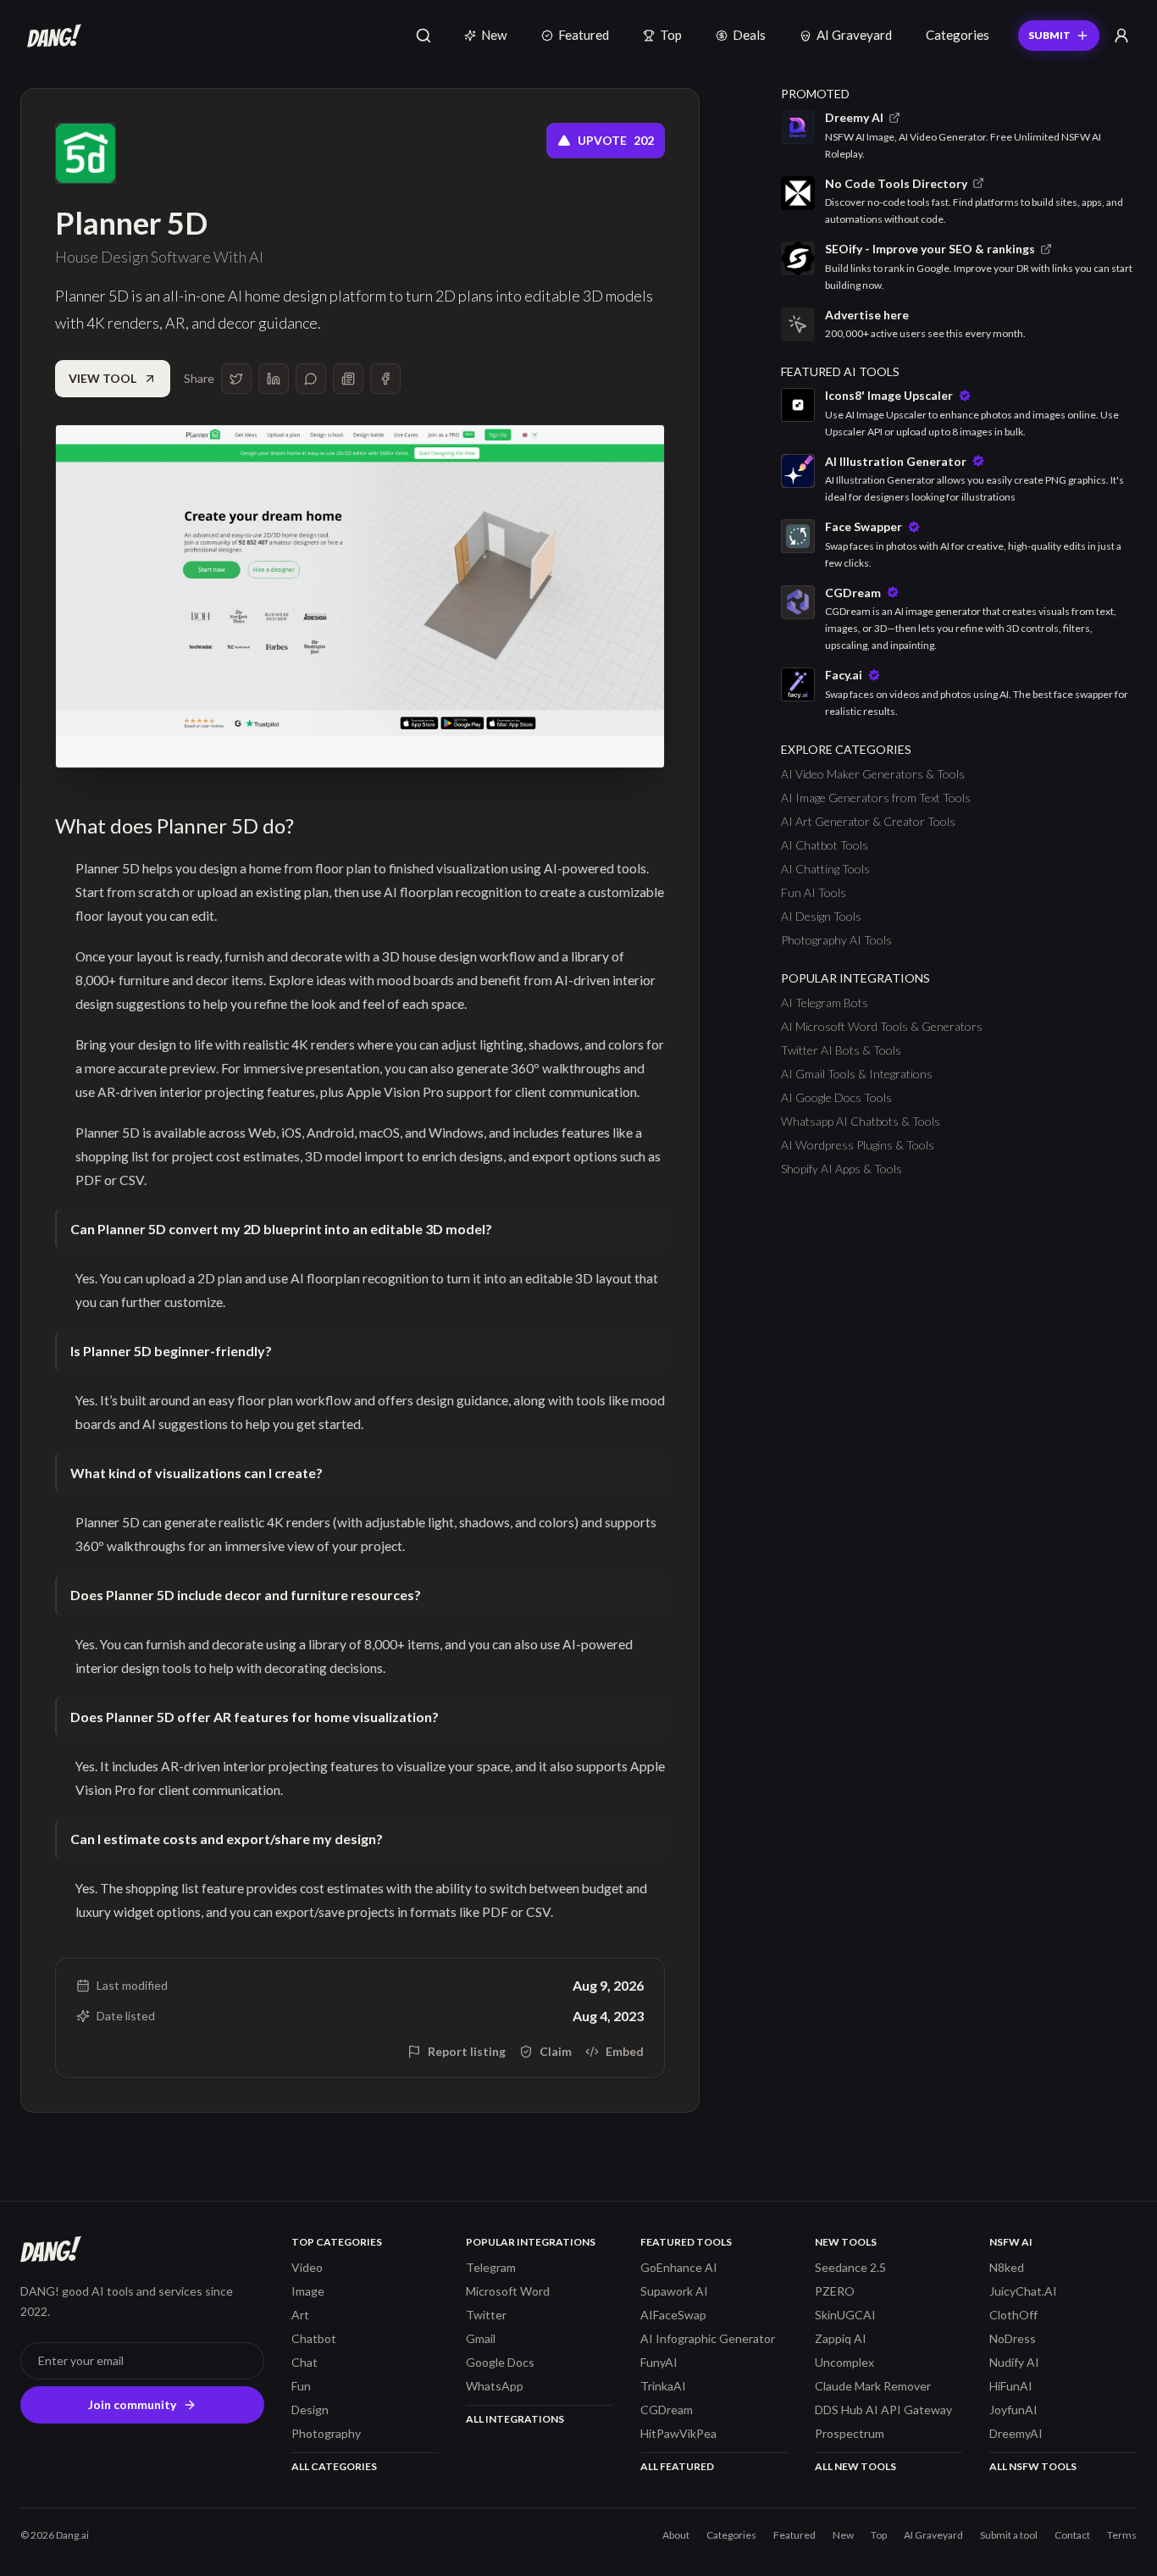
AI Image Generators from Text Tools (876, 798)
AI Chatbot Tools (825, 845)
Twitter (486, 2315)
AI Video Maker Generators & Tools (873, 774)
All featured (677, 2466)
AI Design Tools (821, 916)
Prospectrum (850, 2433)
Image (308, 2291)
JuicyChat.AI (1023, 2291)
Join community (132, 2404)
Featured (584, 35)
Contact (1072, 2535)
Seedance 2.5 (850, 2267)
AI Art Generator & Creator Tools (868, 821)
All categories (334, 2466)
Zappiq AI (841, 2338)
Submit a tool (1009, 2535)
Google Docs (500, 2362)
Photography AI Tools (836, 940)
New (494, 35)
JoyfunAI (1013, 2410)
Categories (958, 35)
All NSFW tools (1033, 2466)
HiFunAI (1011, 2386)
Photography (326, 2433)
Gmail (481, 2338)
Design (310, 2410)
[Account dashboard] (1121, 36)
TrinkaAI (663, 2386)
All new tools (855, 2466)
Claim (556, 2051)
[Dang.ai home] (51, 36)
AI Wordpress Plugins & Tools (858, 1145)
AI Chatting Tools (825, 869)
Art (300, 2315)
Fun (301, 2386)
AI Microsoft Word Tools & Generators (882, 1026)
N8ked (1007, 2267)
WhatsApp (495, 2386)
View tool (102, 378)
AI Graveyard (854, 35)
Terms (1122, 2535)
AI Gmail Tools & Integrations (857, 1074)
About (676, 2535)
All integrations (515, 2419)
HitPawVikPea (678, 2433)
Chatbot (314, 2338)
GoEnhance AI (679, 2267)
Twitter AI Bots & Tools (841, 1050)
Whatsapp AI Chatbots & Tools (861, 1121)
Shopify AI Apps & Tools (841, 1169)
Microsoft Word (508, 2291)
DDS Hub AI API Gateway (883, 2410)
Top (671, 35)
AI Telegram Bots (825, 1003)
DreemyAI (1016, 2433)
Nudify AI (1014, 2362)
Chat (304, 2362)
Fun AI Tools (814, 892)
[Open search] (423, 36)
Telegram (491, 2267)
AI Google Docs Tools (836, 1097)
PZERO (835, 2291)
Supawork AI (674, 2291)
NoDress (1013, 2338)
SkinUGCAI (845, 2315)
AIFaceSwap (673, 2315)
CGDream (667, 2410)
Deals (749, 35)
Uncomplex (844, 2362)
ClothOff (1013, 2315)
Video (307, 2267)
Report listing (467, 2051)
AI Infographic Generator (708, 2338)
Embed (625, 2051)
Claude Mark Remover (873, 2386)
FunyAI (659, 2362)
